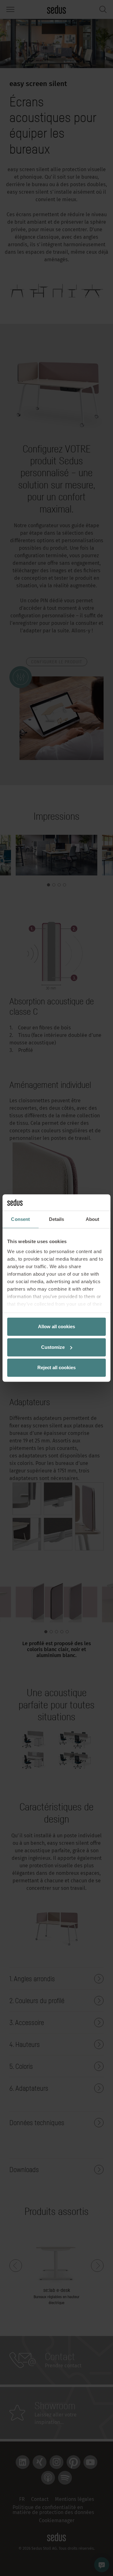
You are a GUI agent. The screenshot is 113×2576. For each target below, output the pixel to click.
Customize (53, 1347)
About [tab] (93, 1219)
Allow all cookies (56, 1326)
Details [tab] (57, 1219)
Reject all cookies (56, 1367)
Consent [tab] (20, 1219)
